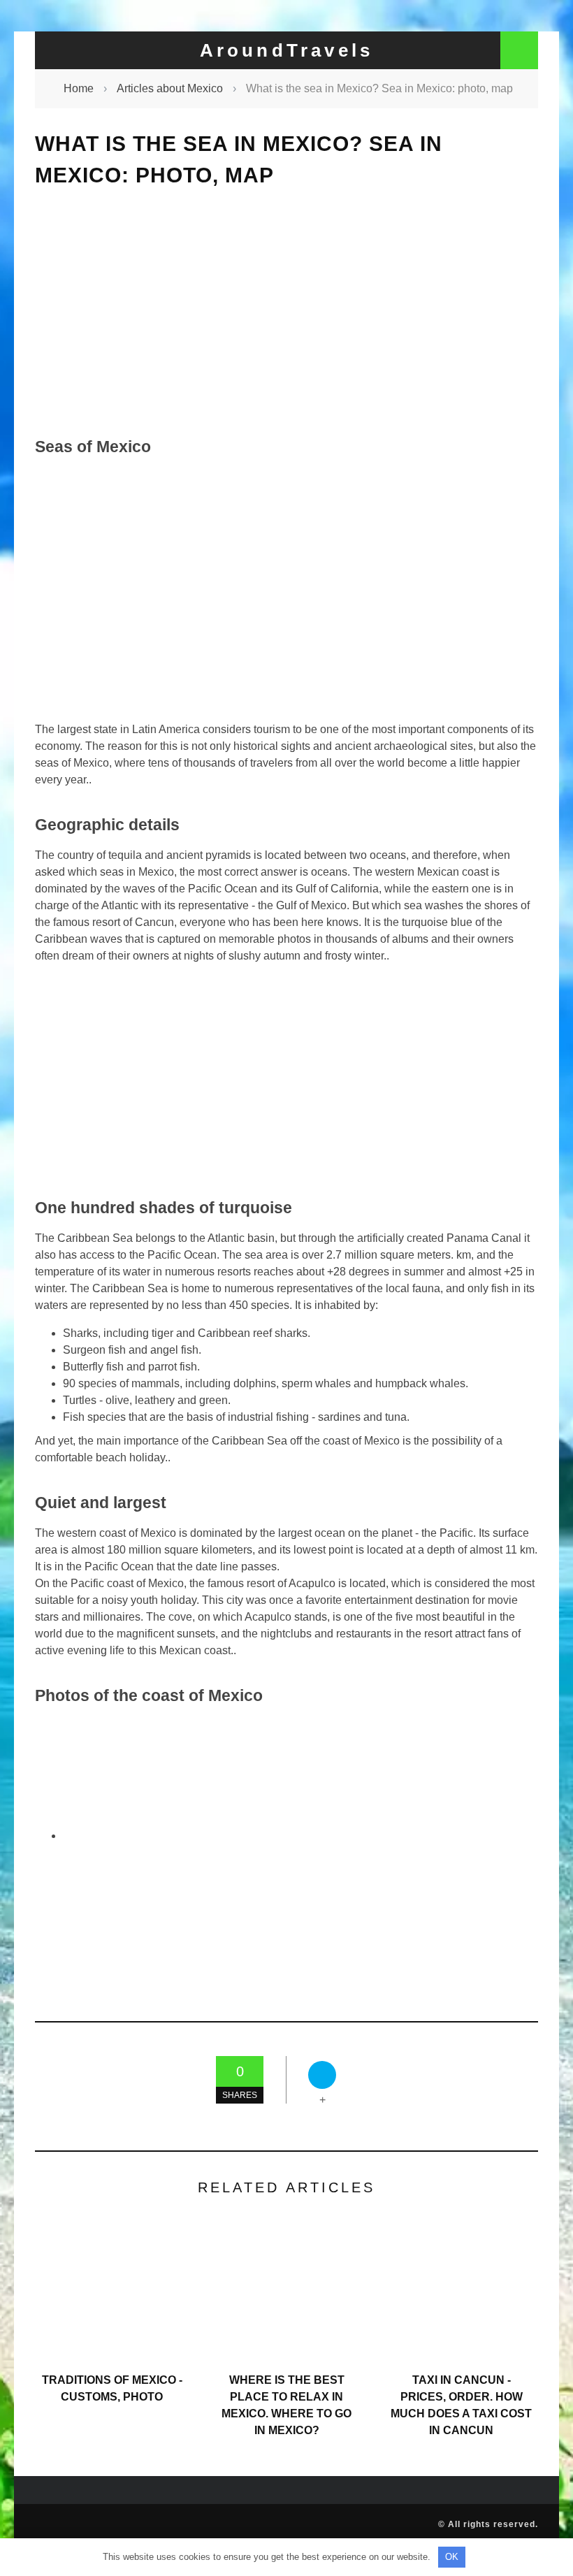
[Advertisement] (286, 312)
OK (452, 2557)
